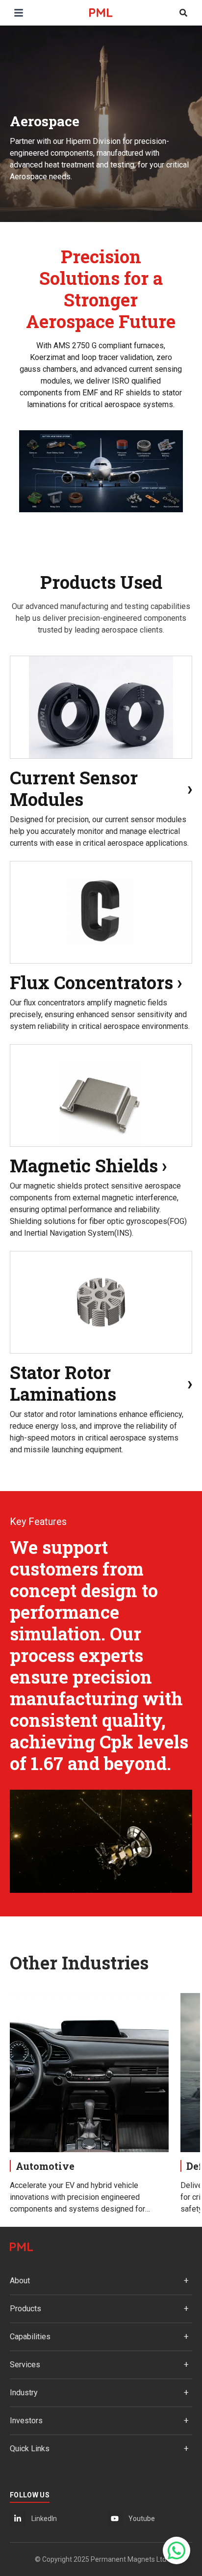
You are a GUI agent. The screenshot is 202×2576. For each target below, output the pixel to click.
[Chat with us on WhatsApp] (177, 2550)
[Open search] (183, 13)
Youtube (142, 2519)
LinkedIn (44, 2519)
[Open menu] (19, 13)
